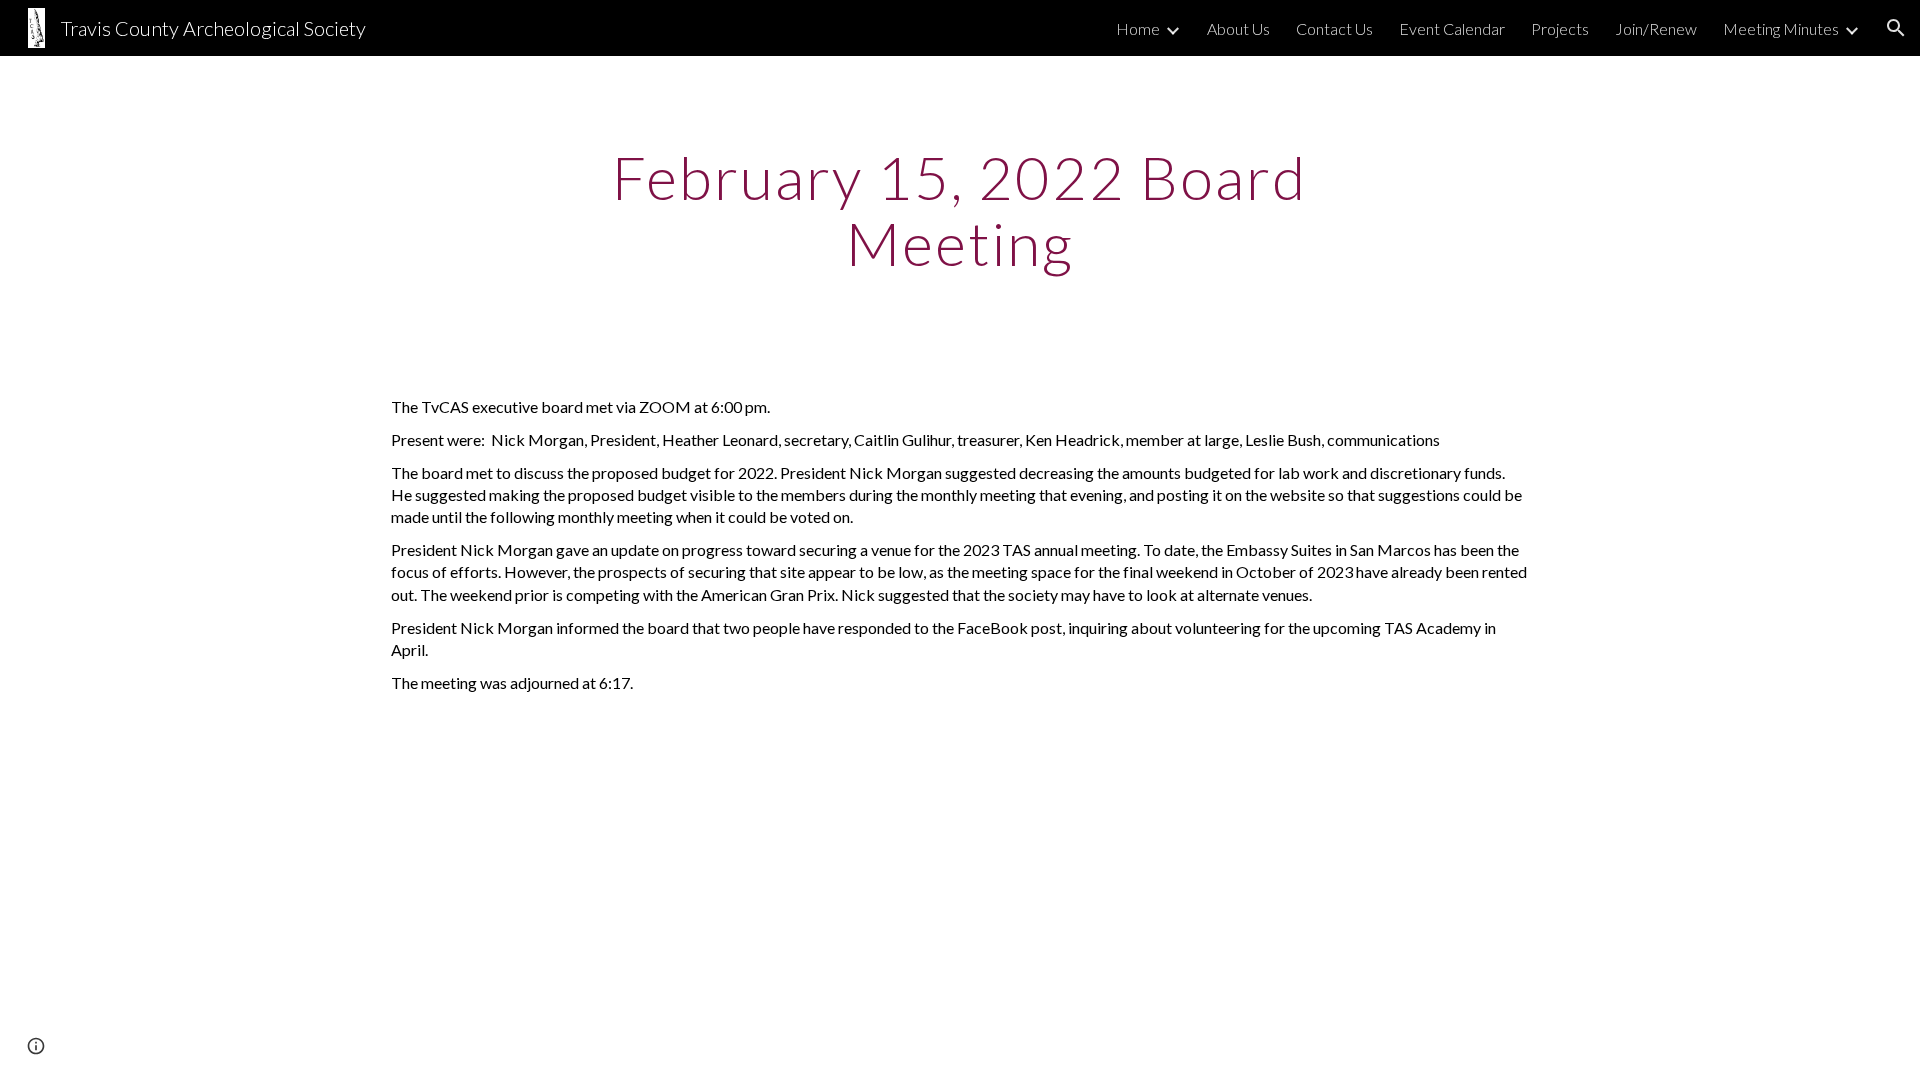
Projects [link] (1560, 28)
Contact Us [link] (1334, 28)
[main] (960, 210)
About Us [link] (1238, 28)
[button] (1896, 28)
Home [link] (1138, 28)
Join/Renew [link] (1656, 28)
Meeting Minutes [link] (1781, 28)
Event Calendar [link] (1452, 28)
